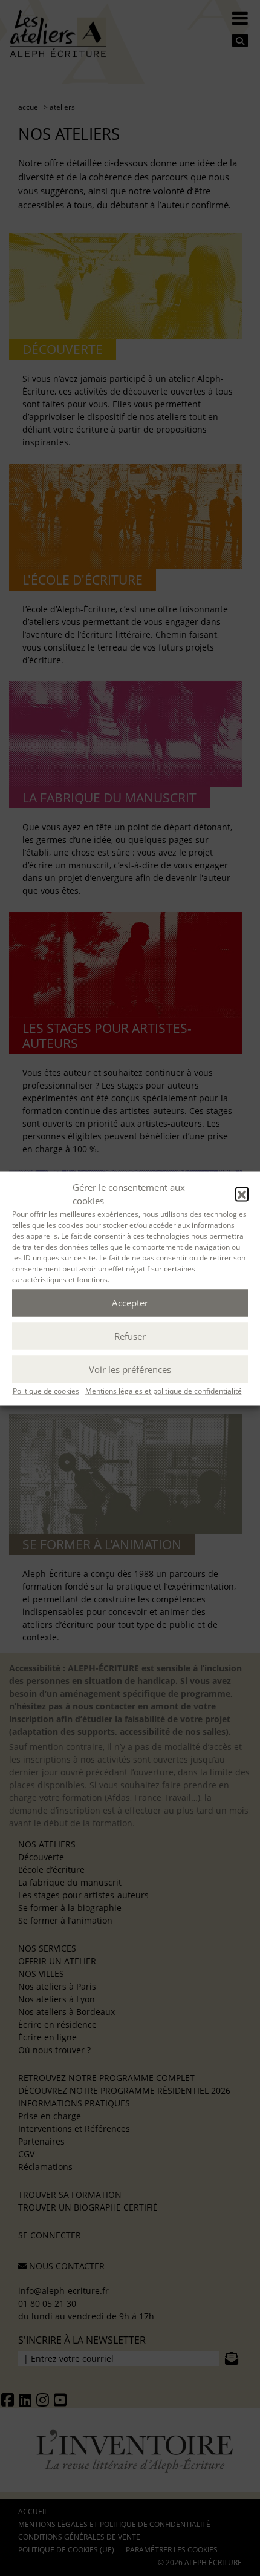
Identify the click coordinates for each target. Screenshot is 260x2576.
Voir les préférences (130, 1369)
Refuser (130, 1336)
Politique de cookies (46, 1390)
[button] (242, 1194)
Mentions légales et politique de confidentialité (164, 1390)
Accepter (130, 1303)
